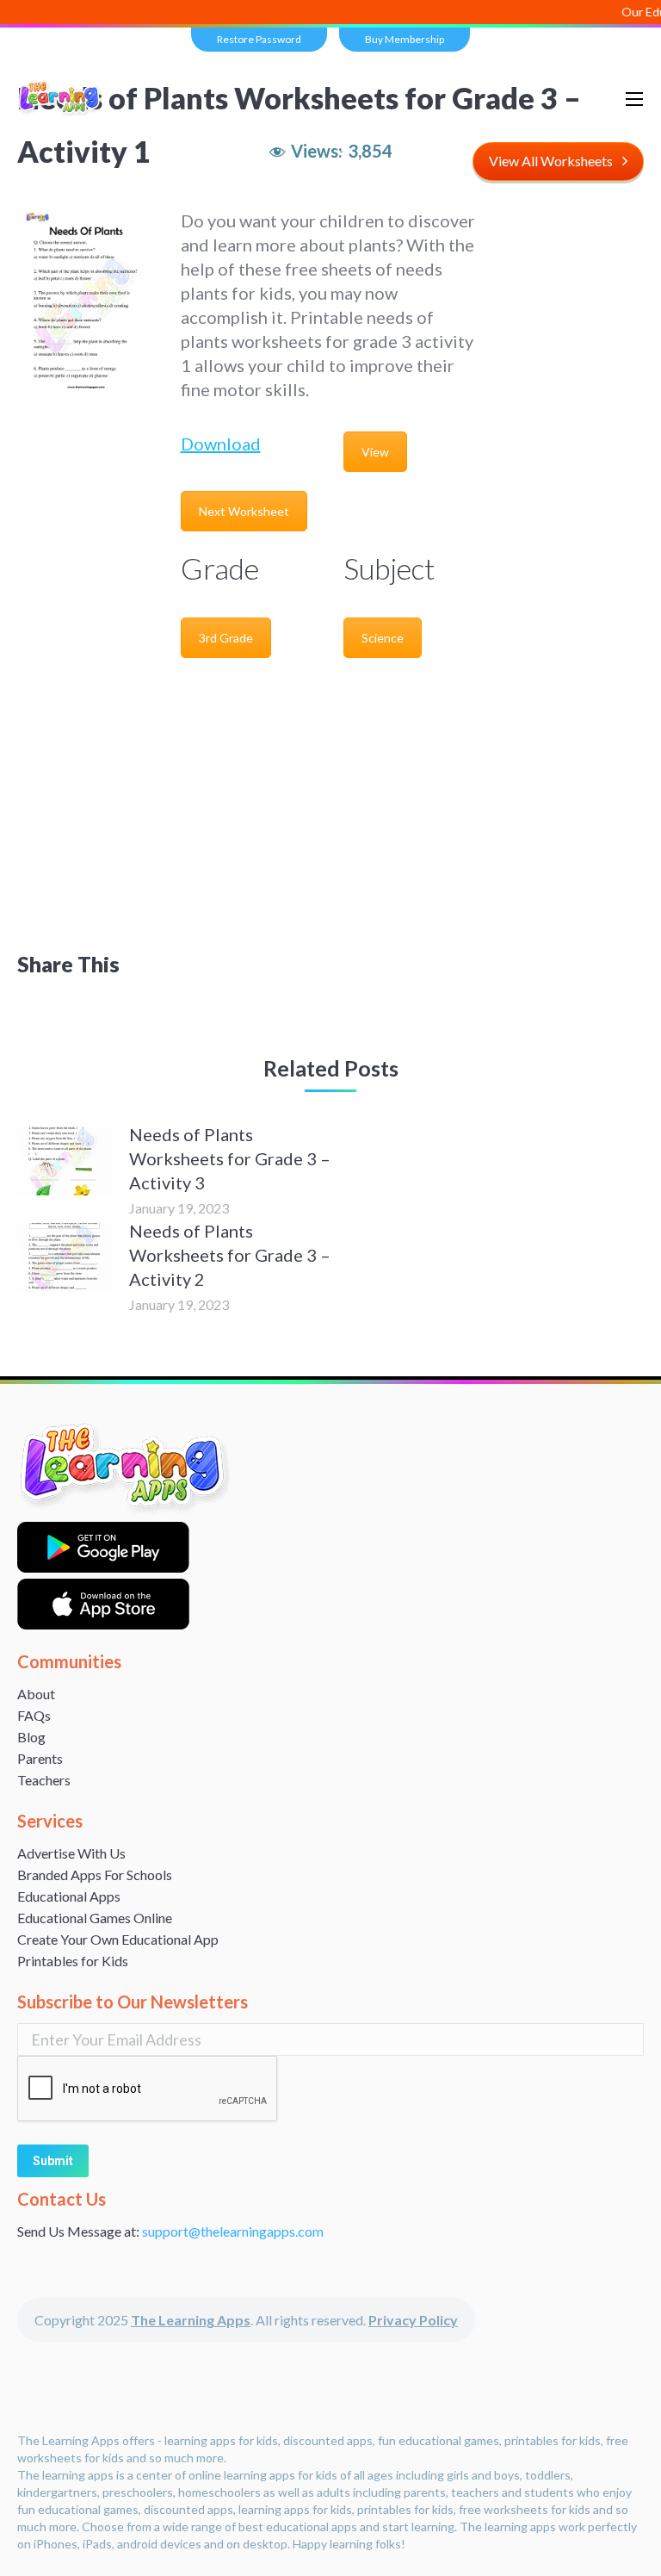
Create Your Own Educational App (118, 1939)
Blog (31, 1737)
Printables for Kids (73, 1961)
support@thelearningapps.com (233, 2231)
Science (383, 638)
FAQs (34, 1715)
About (36, 1694)
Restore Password (259, 39)
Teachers (44, 1780)
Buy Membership (405, 39)
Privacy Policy (413, 2320)
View (375, 452)
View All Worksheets (551, 161)
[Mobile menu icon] (634, 99)
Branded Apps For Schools (95, 1875)
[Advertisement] (330, 798)
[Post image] (65, 1161)
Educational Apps (69, 1896)
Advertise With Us (71, 1853)
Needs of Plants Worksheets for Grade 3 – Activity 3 (230, 1158)
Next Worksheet (244, 511)
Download (221, 444)
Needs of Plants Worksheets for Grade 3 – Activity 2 (230, 1255)
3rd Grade (226, 638)
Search (570, 99)
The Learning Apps (191, 2320)
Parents (40, 1758)
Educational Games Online (95, 1918)
